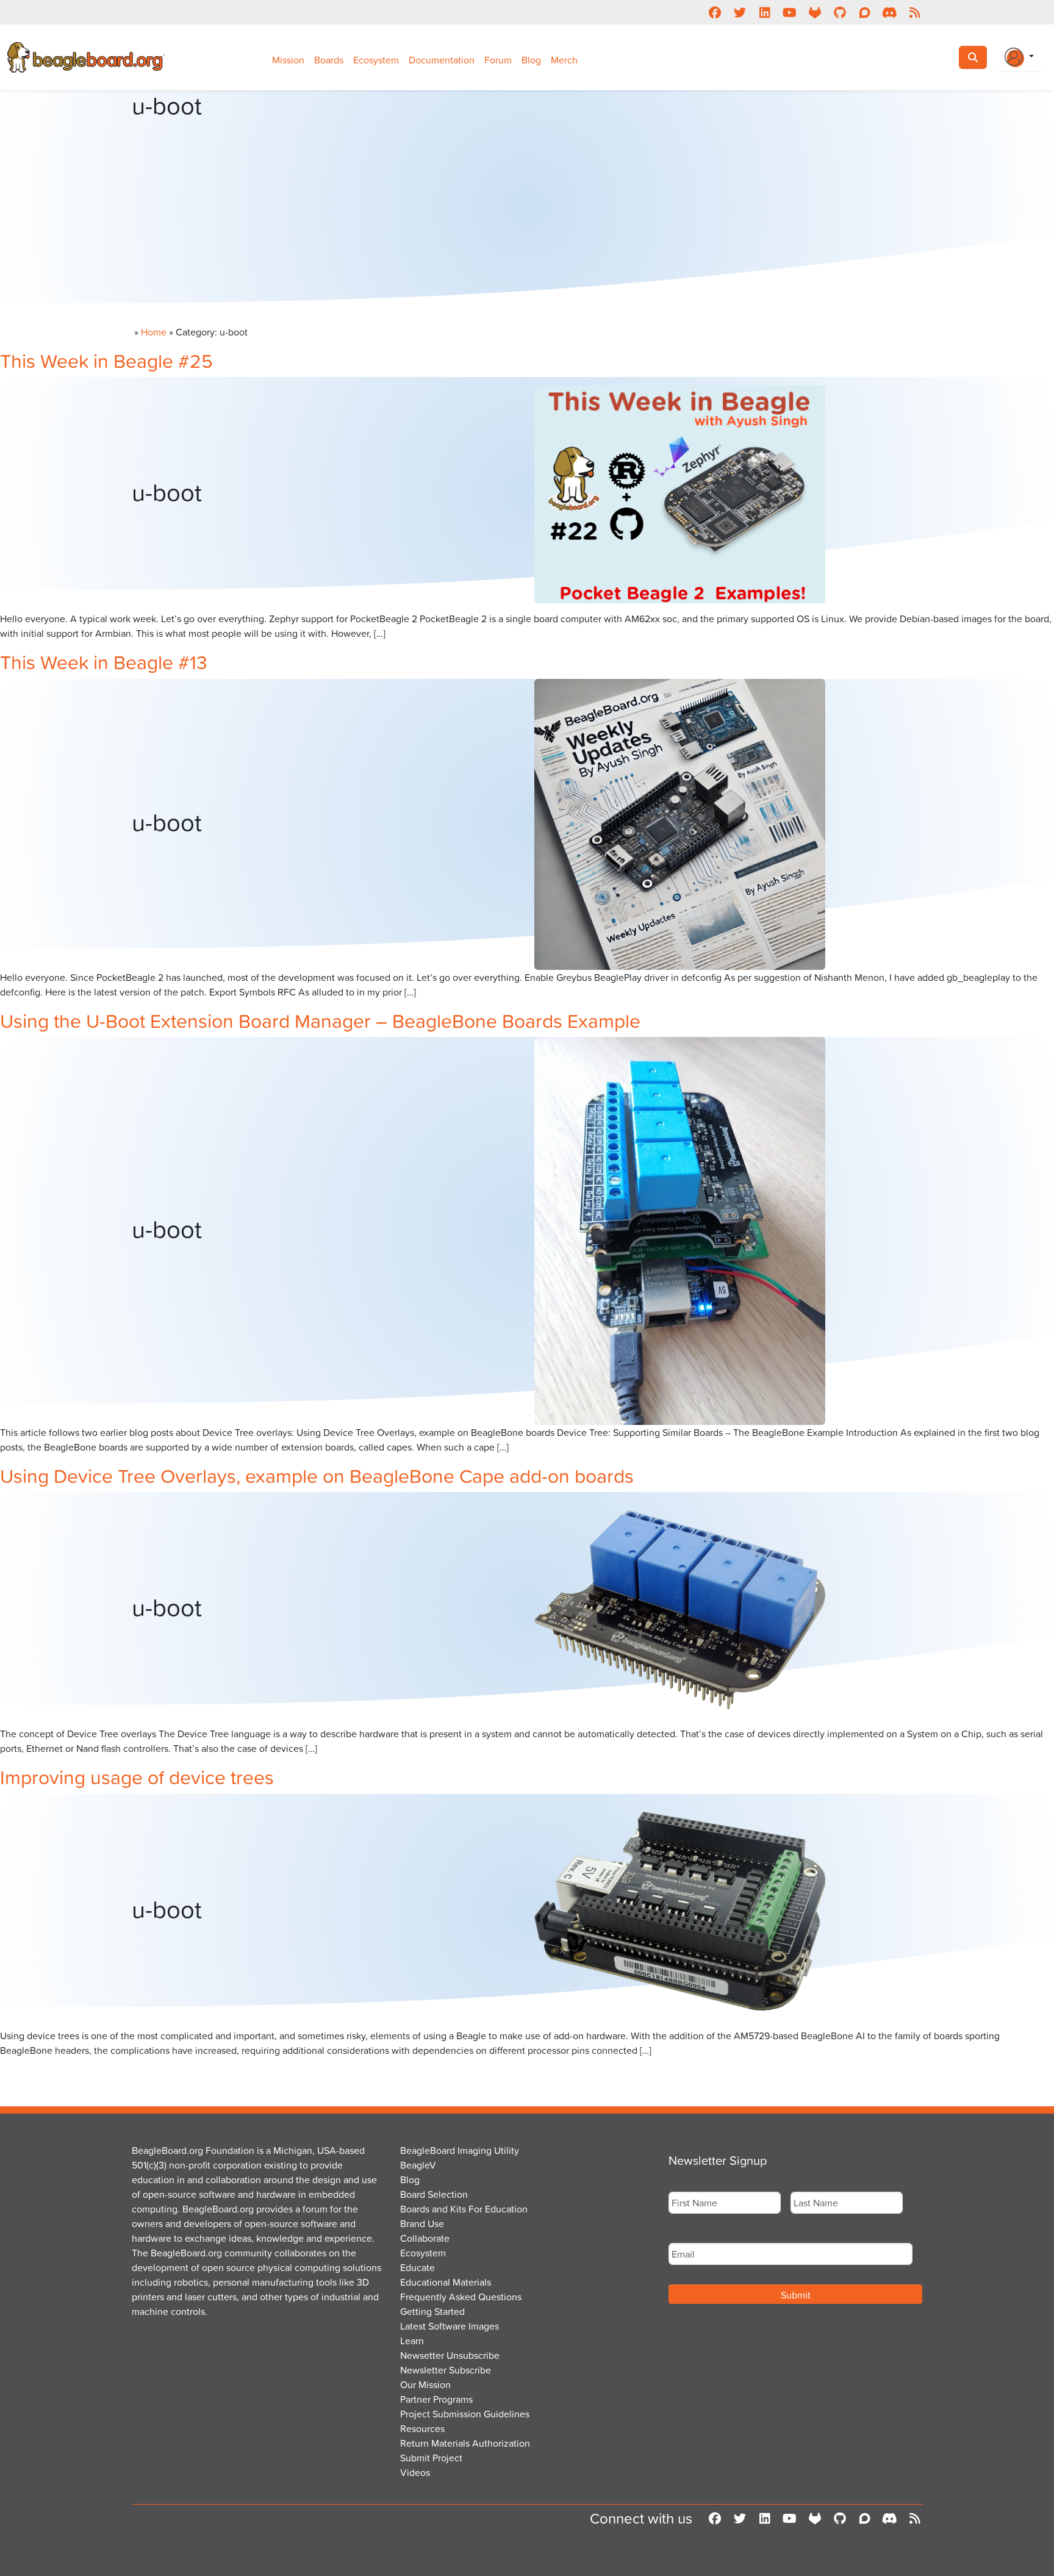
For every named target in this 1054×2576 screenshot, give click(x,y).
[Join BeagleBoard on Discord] (890, 12)
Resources (422, 2428)
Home (154, 332)
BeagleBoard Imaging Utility (460, 2150)
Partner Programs (436, 2399)
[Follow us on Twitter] (740, 12)
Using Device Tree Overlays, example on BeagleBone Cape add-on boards (317, 1475)
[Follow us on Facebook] (715, 12)
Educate (418, 2267)
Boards (329, 60)
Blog (531, 60)
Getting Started (432, 2311)
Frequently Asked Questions (461, 2297)
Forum (498, 60)
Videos (415, 2472)
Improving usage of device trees (137, 1777)
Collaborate (425, 2238)
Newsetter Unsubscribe (450, 2355)
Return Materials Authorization (465, 2443)
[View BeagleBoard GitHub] (840, 12)
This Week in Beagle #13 (104, 662)
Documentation (442, 60)
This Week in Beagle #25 (106, 360)
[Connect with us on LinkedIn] (765, 12)
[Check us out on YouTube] (790, 12)
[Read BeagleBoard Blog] (915, 12)
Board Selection (434, 2194)
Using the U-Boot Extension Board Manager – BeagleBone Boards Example (320, 1020)
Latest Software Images (450, 2326)
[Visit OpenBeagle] (815, 12)
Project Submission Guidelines (465, 2414)
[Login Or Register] (1019, 57)
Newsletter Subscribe (446, 2370)
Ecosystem (376, 60)
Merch (564, 60)
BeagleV (418, 2165)
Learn (412, 2341)
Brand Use (422, 2223)
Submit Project (431, 2458)
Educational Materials (446, 2282)
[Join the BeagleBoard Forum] (865, 12)
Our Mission (425, 2384)
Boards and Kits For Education (464, 2209)
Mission (288, 60)
